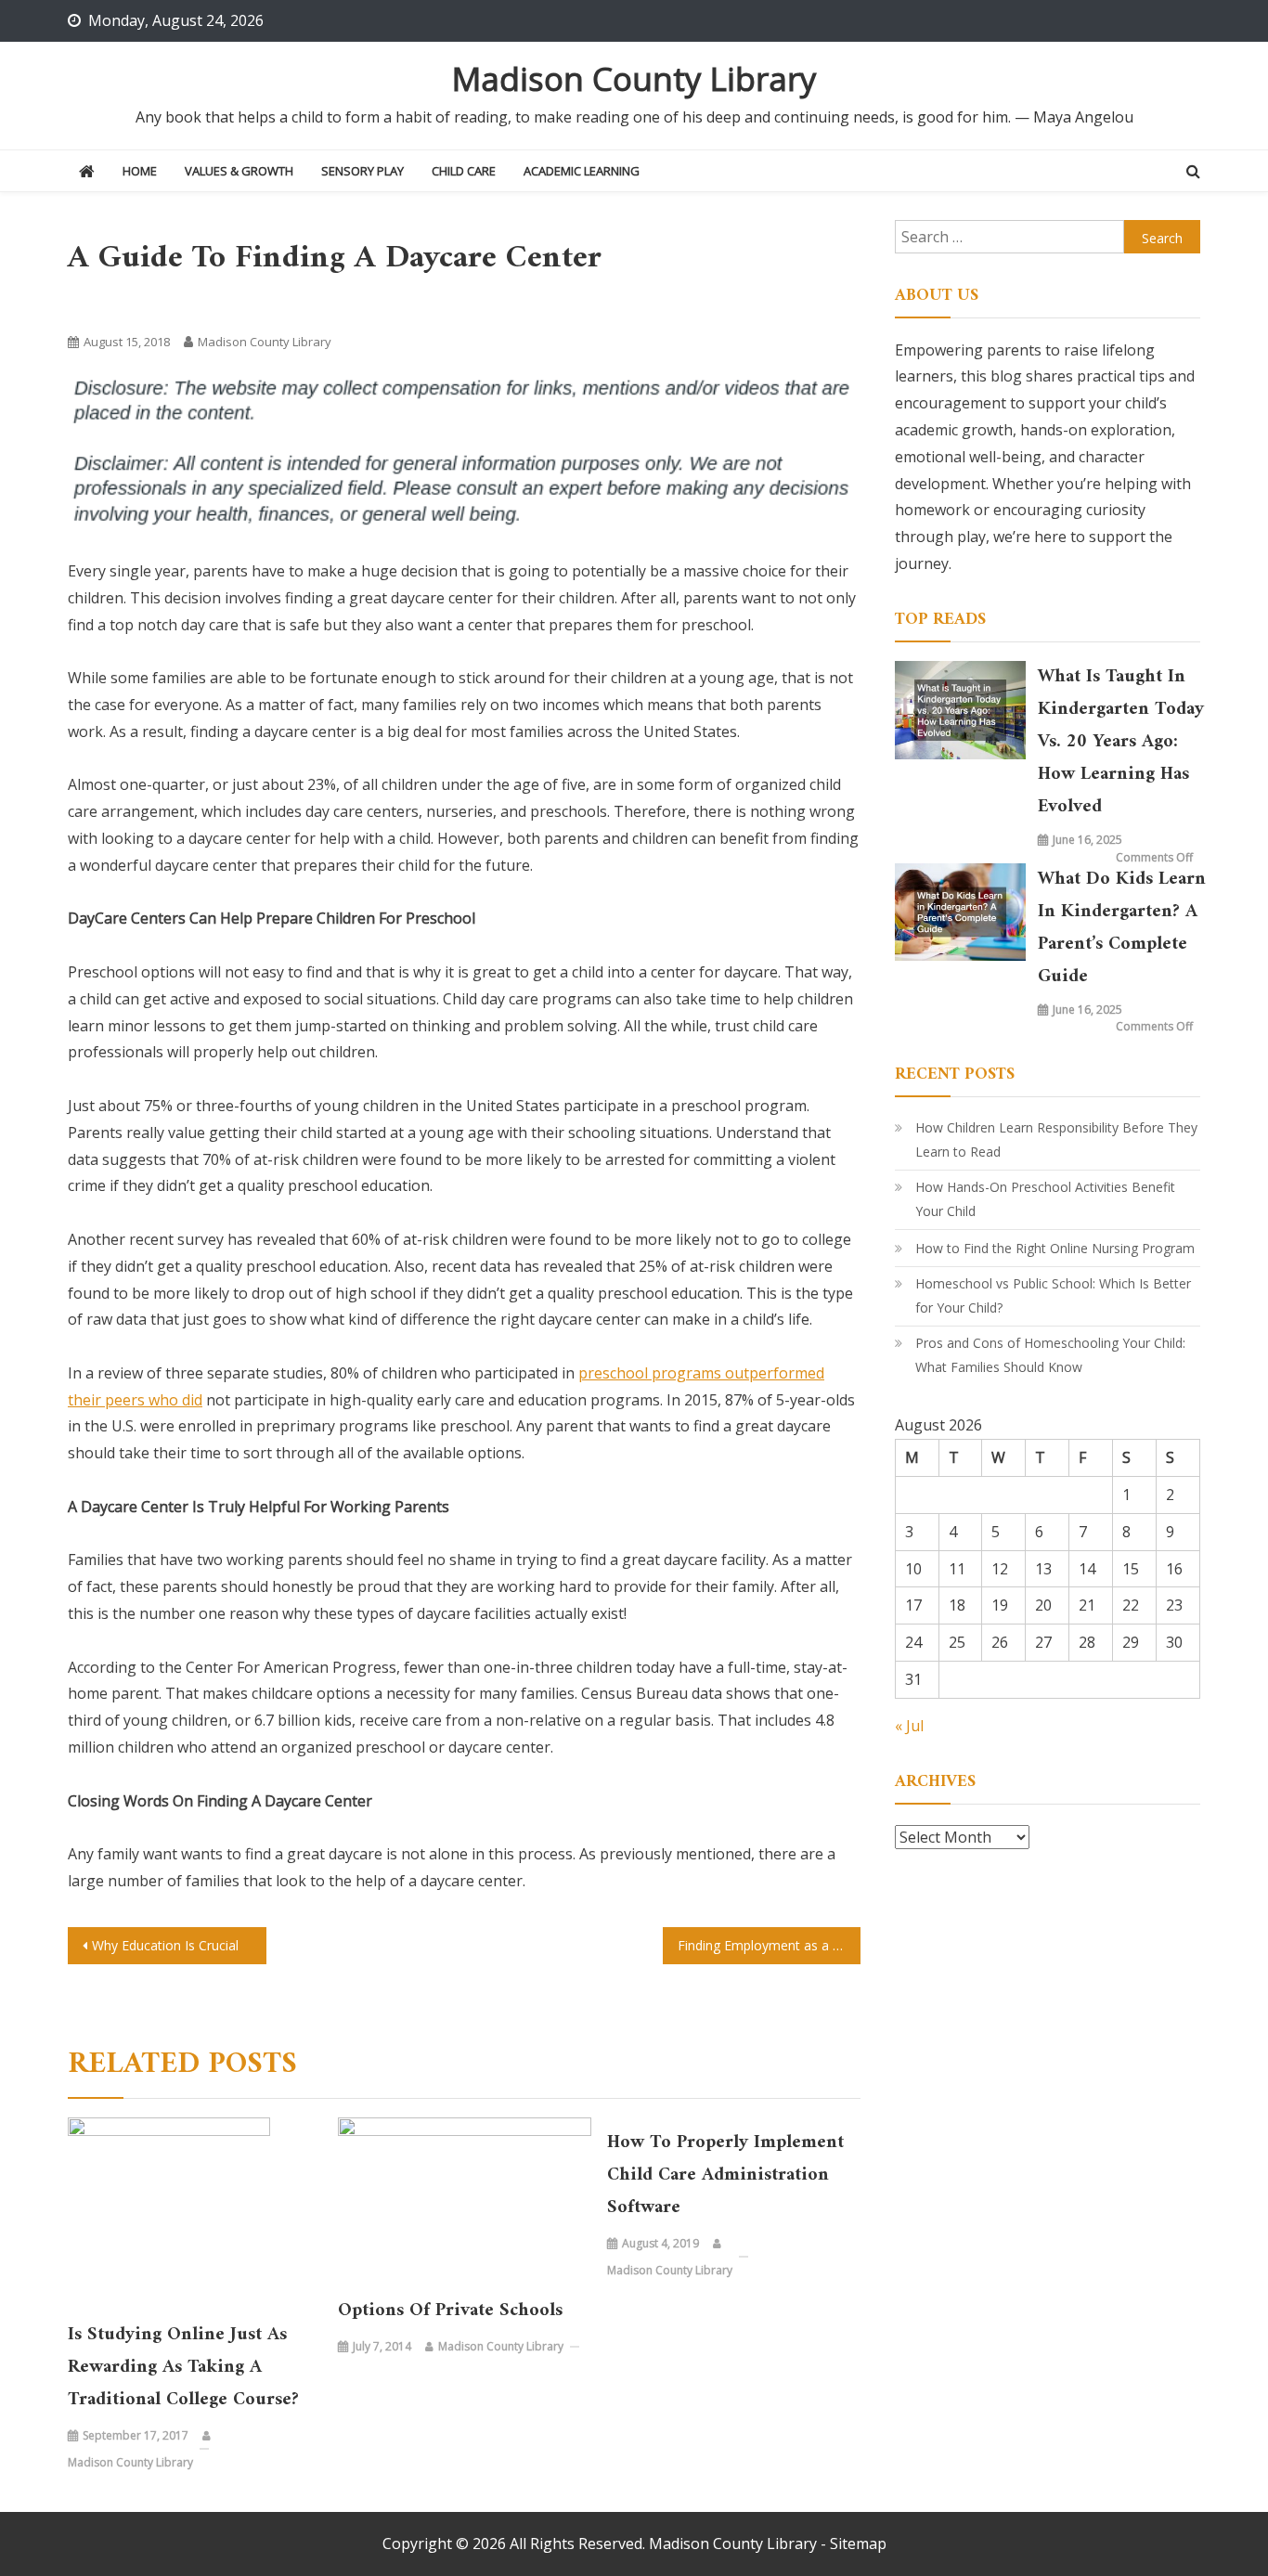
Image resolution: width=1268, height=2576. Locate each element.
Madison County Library (634, 78)
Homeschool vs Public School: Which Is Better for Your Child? (1053, 1295)
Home (140, 171)
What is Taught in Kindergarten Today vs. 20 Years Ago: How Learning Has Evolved (1121, 742)
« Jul (909, 1726)
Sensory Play (362, 171)
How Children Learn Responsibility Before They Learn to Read (1056, 1139)
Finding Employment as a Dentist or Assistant (770, 1945)
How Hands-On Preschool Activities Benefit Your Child (1045, 1199)
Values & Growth (239, 171)
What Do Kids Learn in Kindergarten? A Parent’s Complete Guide (1122, 928)
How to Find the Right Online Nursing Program (1055, 1248)
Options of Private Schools (450, 2311)
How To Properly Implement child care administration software (725, 2175)
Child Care (464, 171)
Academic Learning (582, 171)
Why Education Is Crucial (165, 1945)
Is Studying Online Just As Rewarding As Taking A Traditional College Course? (183, 2368)
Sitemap (858, 2544)
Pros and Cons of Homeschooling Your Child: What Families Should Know (1050, 1355)
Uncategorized (114, 306)
